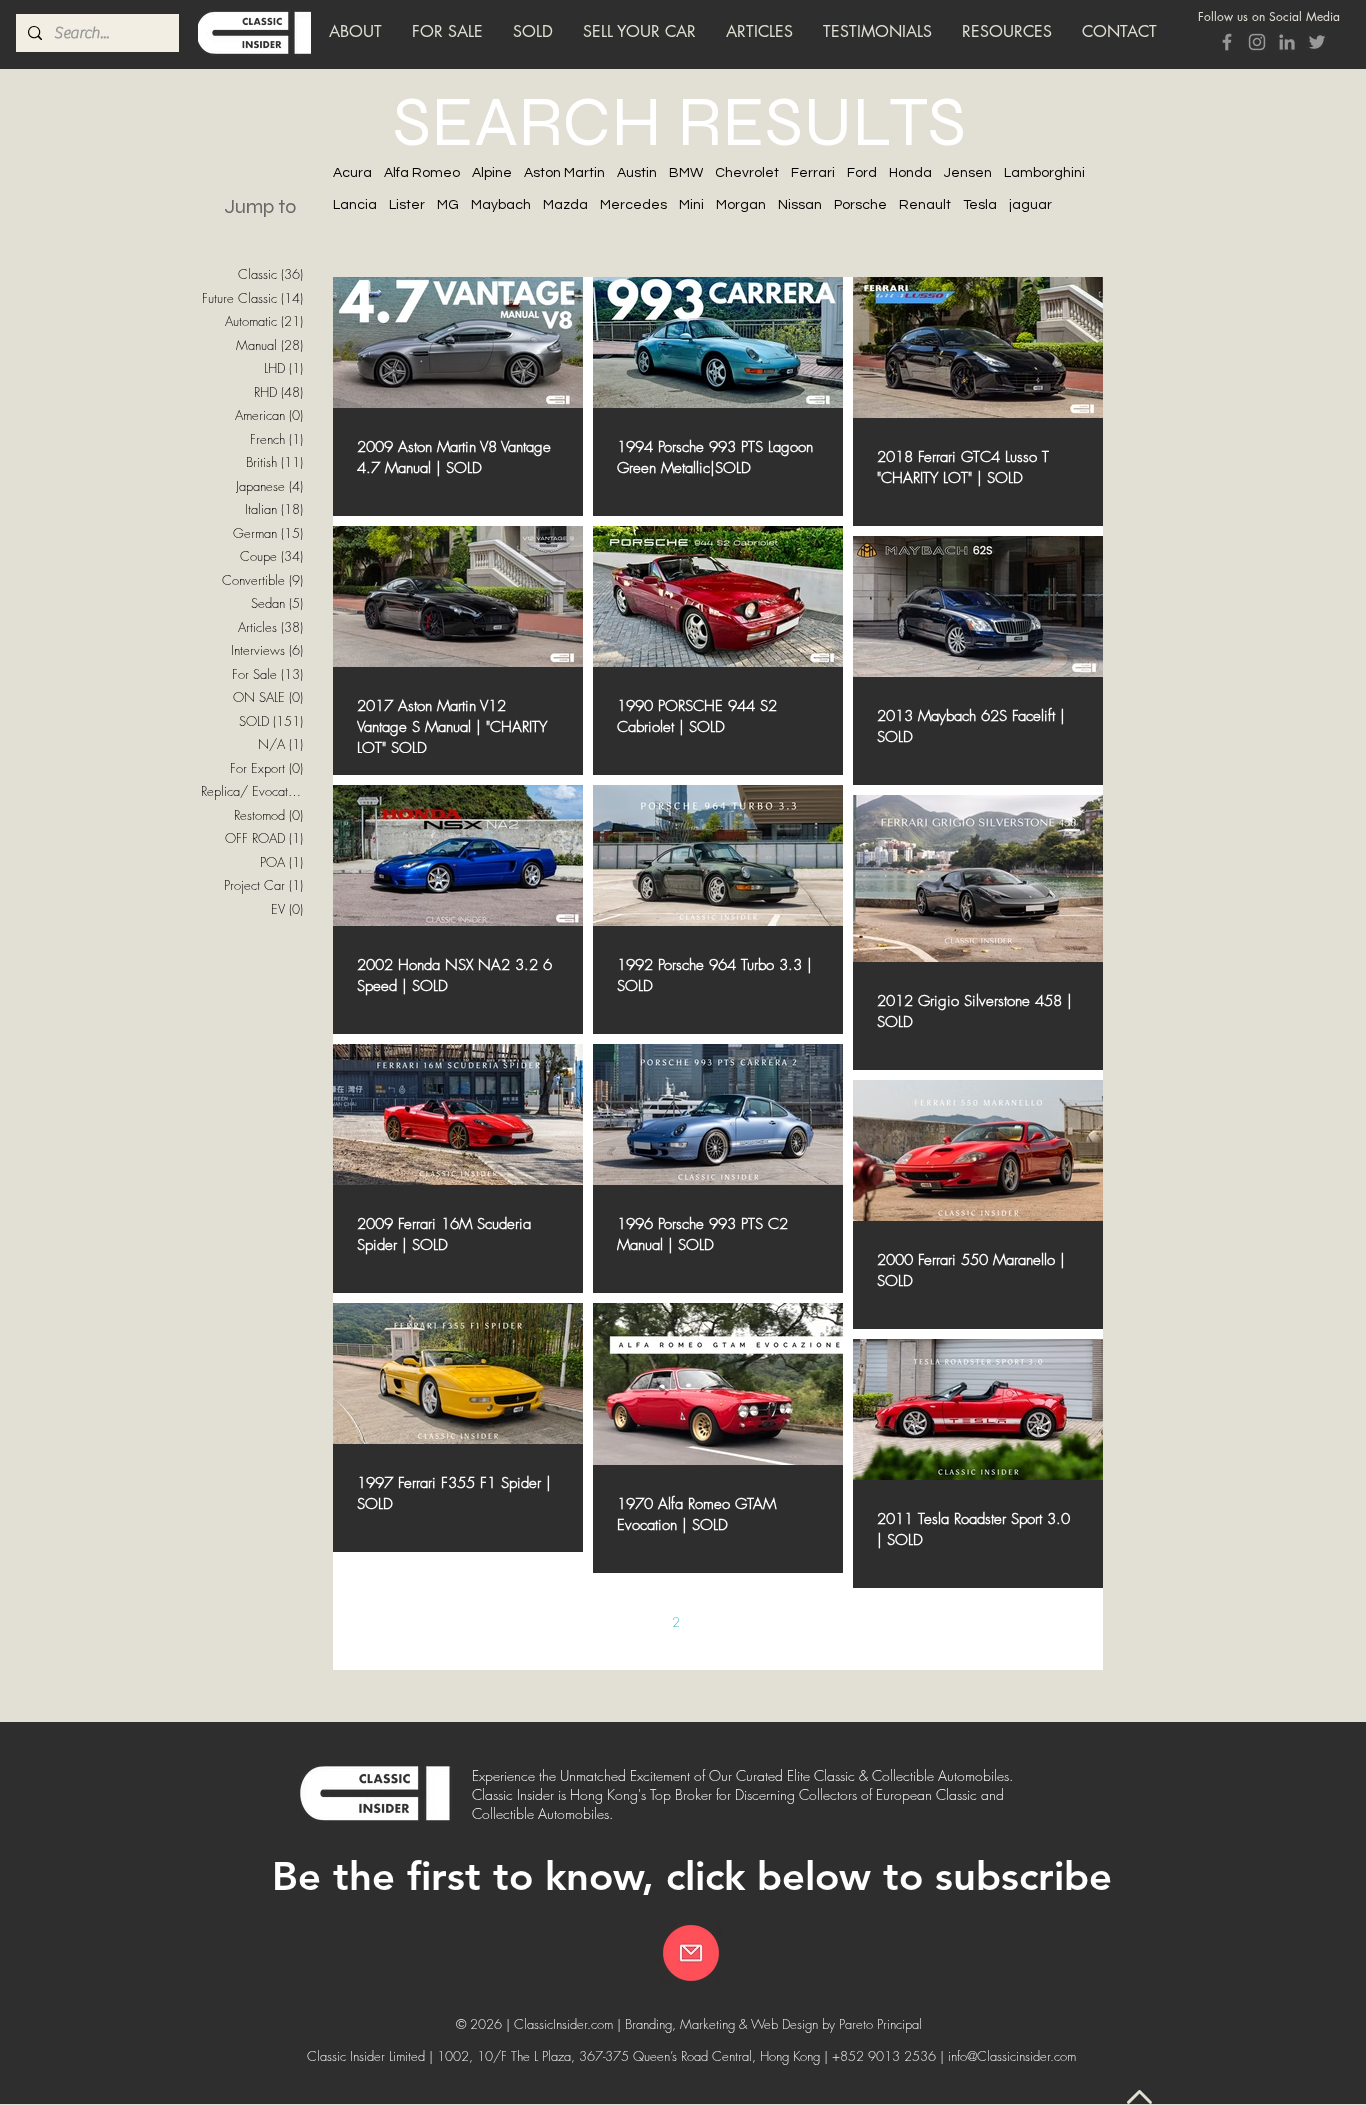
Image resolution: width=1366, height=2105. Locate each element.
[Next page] (844, 1622)
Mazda (565, 205)
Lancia (355, 205)
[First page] (550, 1622)
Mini (691, 205)
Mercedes (633, 205)
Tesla (980, 205)
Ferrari (813, 173)
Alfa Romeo (422, 173)
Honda (910, 173)
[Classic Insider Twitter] (1317, 42)
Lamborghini (1044, 173)
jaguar (1030, 205)
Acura (352, 173)
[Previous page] (592, 1622)
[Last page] (886, 1622)
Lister (407, 205)
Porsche (860, 205)
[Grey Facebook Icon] (1227, 42)
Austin (637, 173)
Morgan (741, 205)
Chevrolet (747, 173)
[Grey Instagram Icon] (1257, 42)
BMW (686, 173)
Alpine (492, 173)
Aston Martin (564, 173)
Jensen (968, 173)
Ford (862, 173)
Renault (925, 205)
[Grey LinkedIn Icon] (1287, 42)
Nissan (800, 205)
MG (448, 205)
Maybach (501, 205)
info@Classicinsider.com (1012, 2056)
